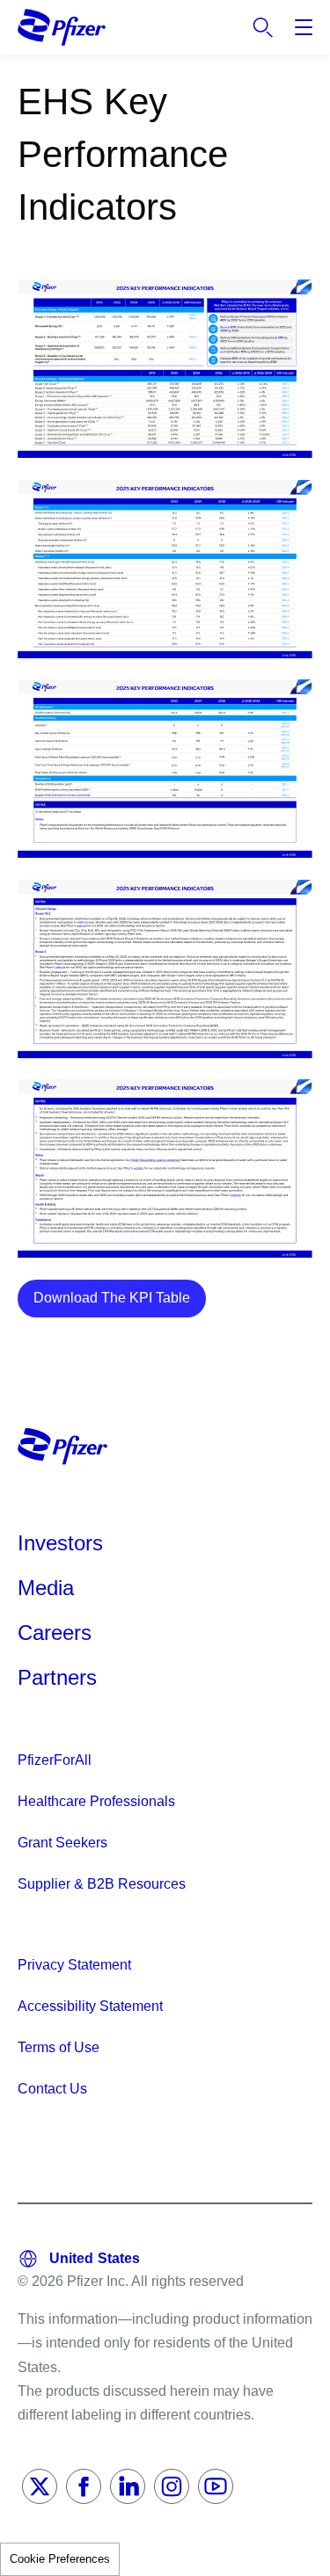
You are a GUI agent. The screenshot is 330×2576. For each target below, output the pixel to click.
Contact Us (52, 2089)
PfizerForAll (55, 1760)
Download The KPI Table (112, 1298)
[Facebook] (84, 2486)
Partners (57, 1677)
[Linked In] (128, 2486)
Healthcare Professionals (96, 1801)
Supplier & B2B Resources (102, 1884)
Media (46, 1588)
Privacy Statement (74, 1965)
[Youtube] (216, 2486)
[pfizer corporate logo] (62, 27)
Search (263, 27)
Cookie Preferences (60, 2559)
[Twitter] (40, 2486)
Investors (60, 1543)
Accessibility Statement (90, 2006)
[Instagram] (172, 2486)
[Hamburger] (304, 27)
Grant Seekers (62, 1843)
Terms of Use (59, 2047)
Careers (55, 1633)
